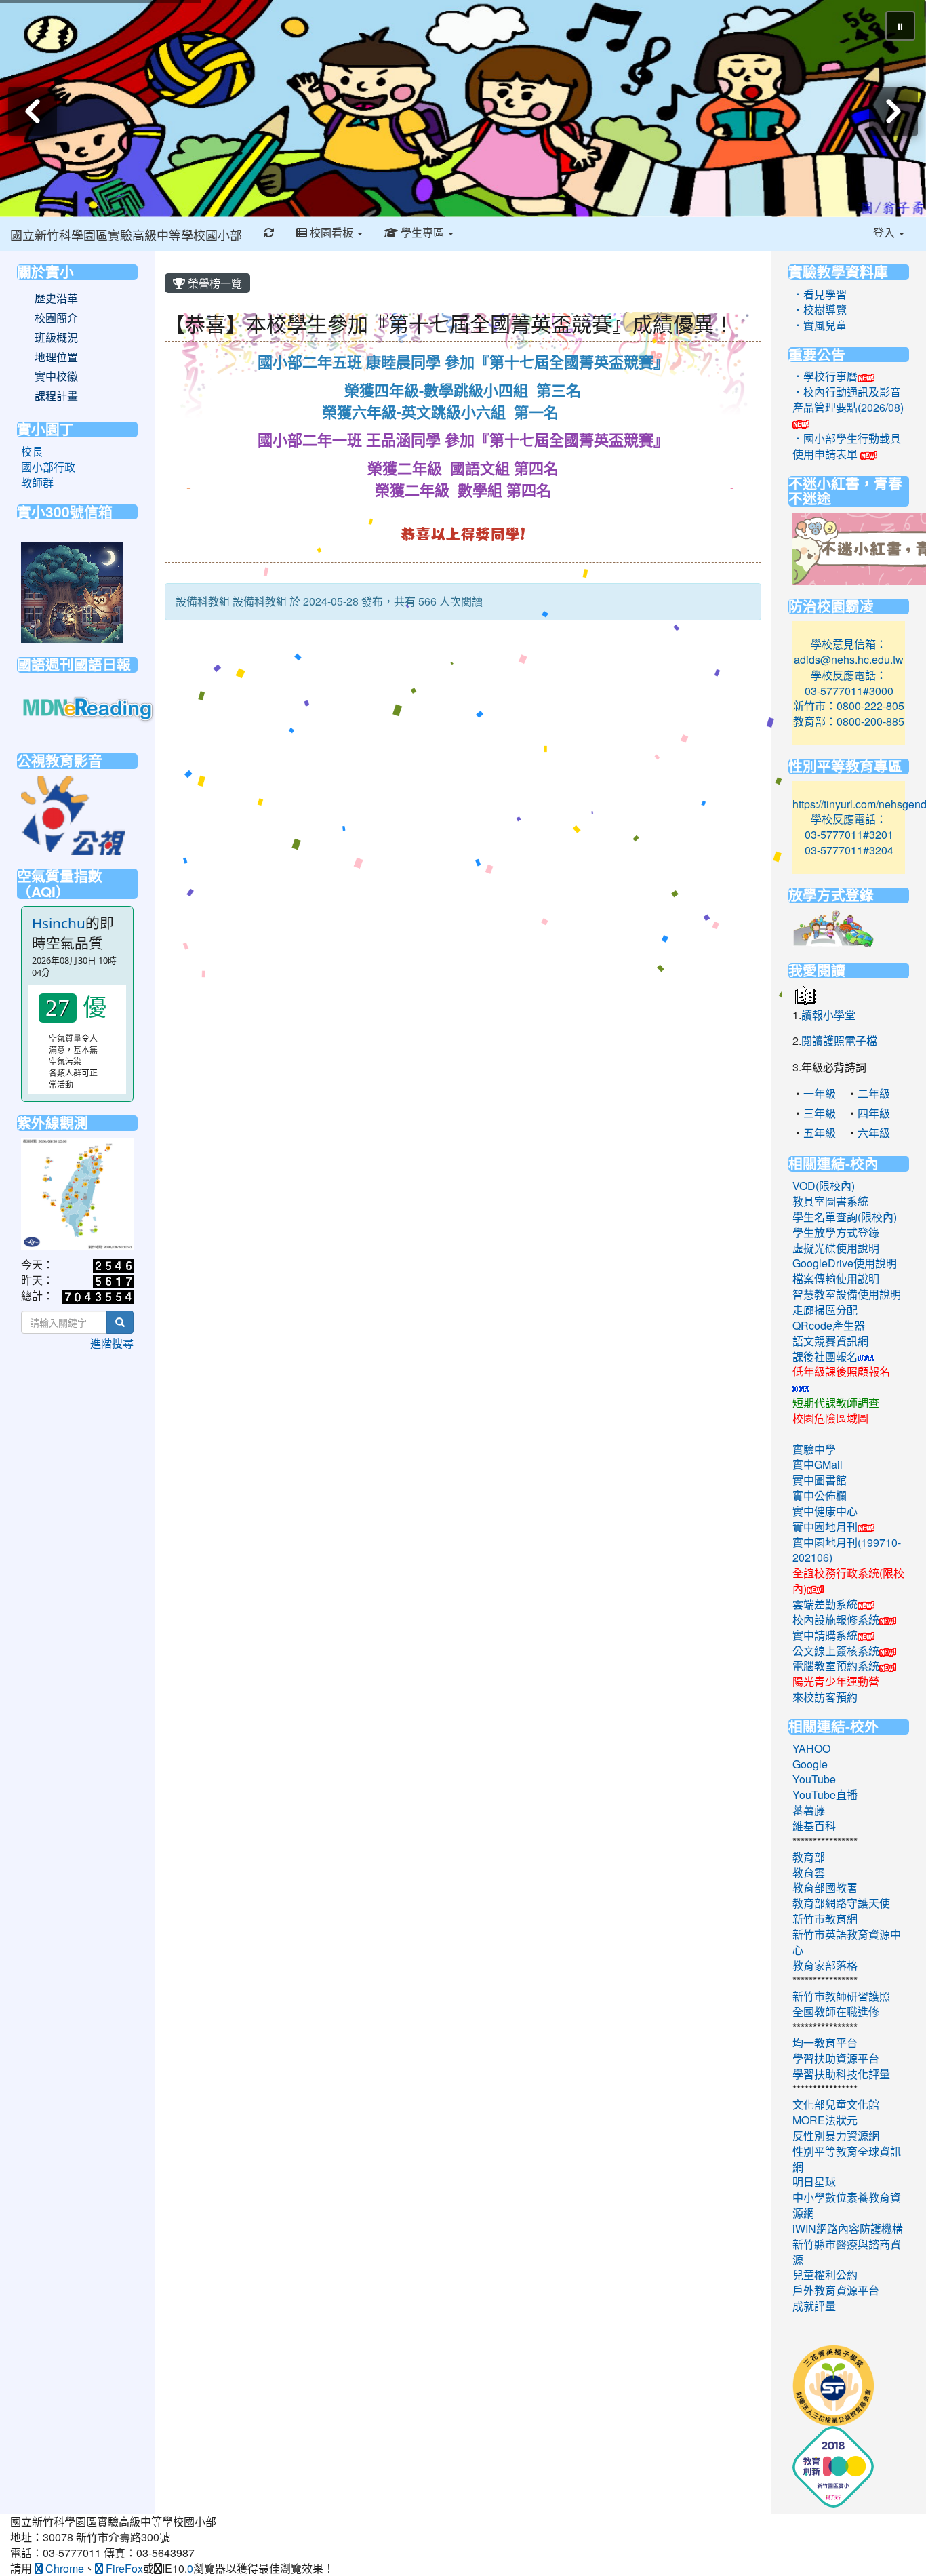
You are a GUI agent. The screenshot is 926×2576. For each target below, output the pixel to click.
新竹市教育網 (825, 1919)
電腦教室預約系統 (836, 1666)
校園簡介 (56, 318)
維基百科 (814, 1826)
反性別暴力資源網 (836, 2136)
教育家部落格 (825, 1965)
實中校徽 (56, 376)
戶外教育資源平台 (836, 2290)
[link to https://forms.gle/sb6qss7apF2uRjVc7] (72, 591)
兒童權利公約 (825, 2275)
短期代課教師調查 (836, 1403)
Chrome (63, 2568)
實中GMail (818, 1464)
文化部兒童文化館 (836, 2104)
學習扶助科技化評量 (841, 2074)
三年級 (820, 1113)
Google (810, 1764)
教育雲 (809, 1872)
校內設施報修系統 (836, 1620)
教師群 (37, 482)
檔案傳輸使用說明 (836, 1279)
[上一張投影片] (33, 111)
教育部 (809, 1857)
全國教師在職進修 (836, 2012)
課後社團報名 (825, 1356)
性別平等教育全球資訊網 (847, 2159)
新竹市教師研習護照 (841, 1996)
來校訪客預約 (825, 1697)
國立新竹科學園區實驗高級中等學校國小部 (126, 235)
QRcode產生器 (829, 1325)
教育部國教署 (825, 1887)
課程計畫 (56, 396)
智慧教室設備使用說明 (847, 1294)
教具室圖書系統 (830, 1201)
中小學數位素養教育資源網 (847, 2205)
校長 (32, 451)
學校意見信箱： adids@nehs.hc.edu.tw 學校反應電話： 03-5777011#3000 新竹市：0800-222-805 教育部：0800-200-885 (849, 682)
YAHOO (811, 1748)
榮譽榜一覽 (214, 283)
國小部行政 (48, 467)
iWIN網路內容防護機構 (848, 2228)
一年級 (820, 1093)
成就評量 (814, 2306)
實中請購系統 (825, 1635)
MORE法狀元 (825, 2120)
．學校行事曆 (825, 376)
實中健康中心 (825, 1511)
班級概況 (56, 338)
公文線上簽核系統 (836, 1651)
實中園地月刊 (825, 1527)
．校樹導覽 (820, 310)
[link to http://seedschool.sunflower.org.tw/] (833, 2384)
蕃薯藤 (809, 1810)
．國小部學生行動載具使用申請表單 (847, 446)
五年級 (820, 1133)
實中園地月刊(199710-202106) (847, 1550)
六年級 (874, 1133)
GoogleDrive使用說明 (845, 1263)
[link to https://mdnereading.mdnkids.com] (89, 708)
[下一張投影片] (893, 111)
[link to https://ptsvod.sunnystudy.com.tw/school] (73, 813)
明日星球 (814, 2182)
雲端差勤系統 (825, 1604)
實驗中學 (814, 1449)
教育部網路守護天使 (841, 1903)
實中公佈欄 (820, 1495)
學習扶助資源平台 (836, 2058)
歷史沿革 (56, 298)
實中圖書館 (820, 1480)
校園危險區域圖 (830, 1418)
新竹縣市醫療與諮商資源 (847, 2252)
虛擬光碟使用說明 (836, 1248)
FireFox (123, 2568)
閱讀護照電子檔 (839, 1041)
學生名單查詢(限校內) (845, 1217)
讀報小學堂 (828, 1015)
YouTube (814, 1779)
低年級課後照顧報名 (841, 1371)
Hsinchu (59, 923)
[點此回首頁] (463, 108)
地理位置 (56, 357)
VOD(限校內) (824, 1186)
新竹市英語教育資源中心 (847, 1942)
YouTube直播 (825, 1795)
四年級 (874, 1113)
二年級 (874, 1093)
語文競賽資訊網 (830, 1341)
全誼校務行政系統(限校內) (848, 1581)
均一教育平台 (825, 2043)
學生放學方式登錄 (836, 1232)
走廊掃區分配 (825, 1310)
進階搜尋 (112, 1343)
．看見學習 (820, 294)
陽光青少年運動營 (836, 1681)
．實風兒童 (820, 325)
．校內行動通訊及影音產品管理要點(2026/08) (848, 399)
